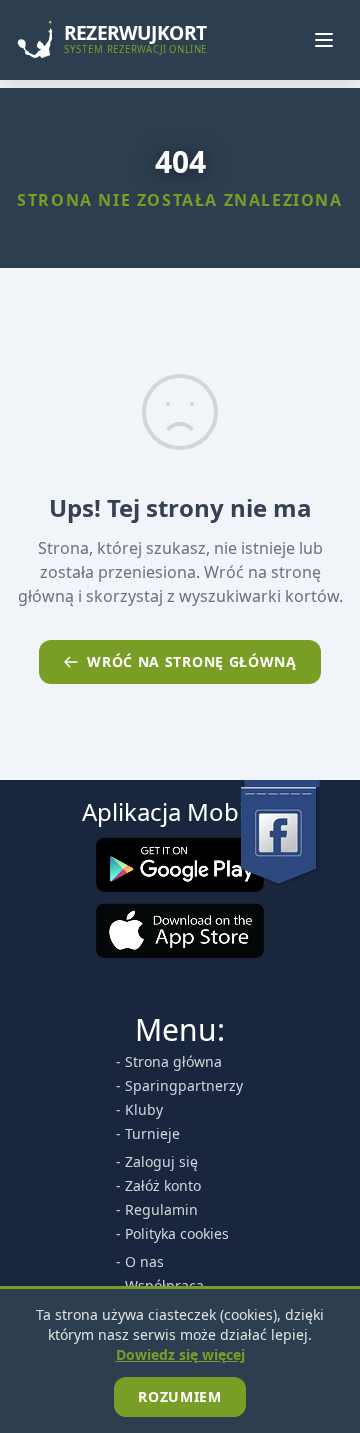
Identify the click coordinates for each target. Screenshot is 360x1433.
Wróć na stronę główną (192, 661)
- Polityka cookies (172, 1233)
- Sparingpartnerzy (179, 1085)
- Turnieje (148, 1133)
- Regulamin (157, 1209)
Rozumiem (180, 1396)
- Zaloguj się (157, 1161)
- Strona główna (169, 1061)
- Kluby (139, 1109)
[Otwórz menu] (324, 40)
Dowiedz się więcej (180, 1354)
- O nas (140, 1261)
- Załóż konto (158, 1185)
